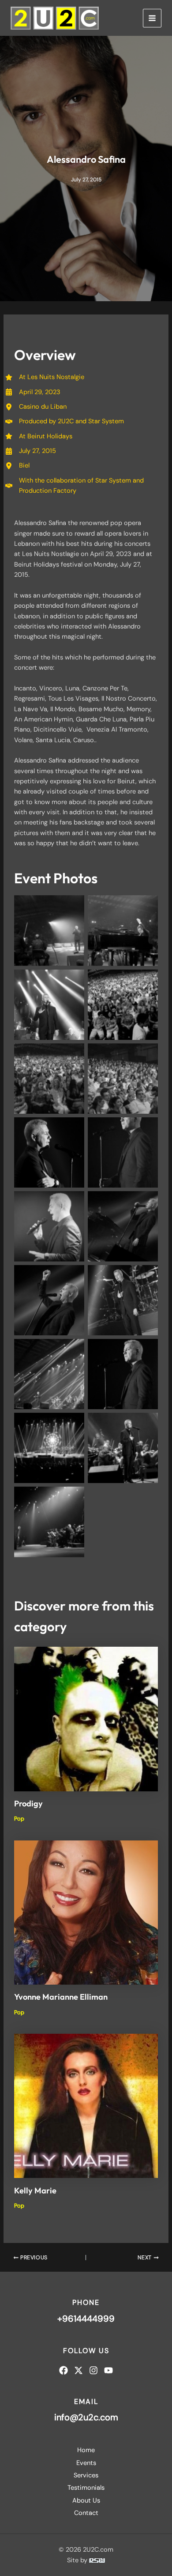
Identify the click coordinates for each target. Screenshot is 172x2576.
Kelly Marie (35, 2191)
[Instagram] (93, 2370)
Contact (86, 2513)
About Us (86, 2501)
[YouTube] (108, 2370)
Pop (19, 1819)
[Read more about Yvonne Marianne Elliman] (86, 1912)
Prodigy (28, 1804)
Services (86, 2475)
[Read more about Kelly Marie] (86, 2106)
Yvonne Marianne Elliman (61, 1997)
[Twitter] (79, 2370)
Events (86, 2463)
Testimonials (86, 2488)
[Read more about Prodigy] (86, 1719)
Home (86, 2450)
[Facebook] (64, 2370)
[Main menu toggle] (152, 18)
